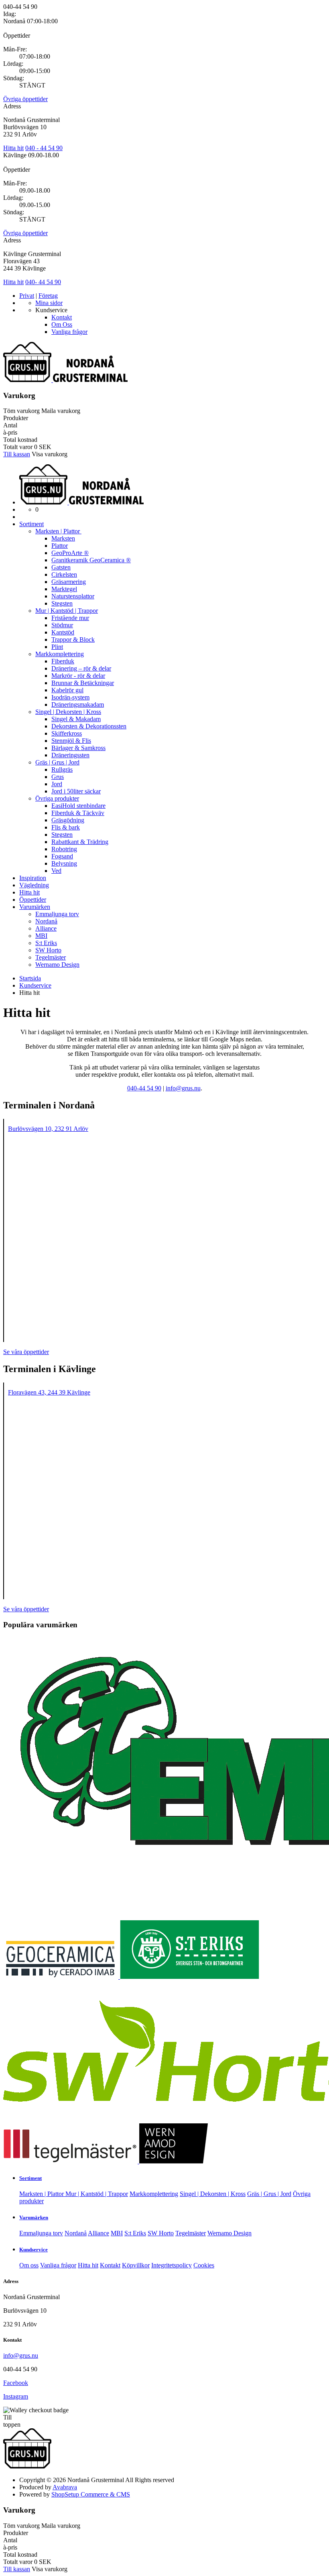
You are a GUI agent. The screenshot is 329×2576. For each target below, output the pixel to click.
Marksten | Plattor (58, 531)
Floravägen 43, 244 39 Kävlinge (49, 1392)
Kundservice (34, 2250)
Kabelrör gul (67, 690)
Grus (58, 777)
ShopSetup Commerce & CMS (91, 2494)
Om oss (29, 2265)
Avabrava (65, 2487)
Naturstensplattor (73, 596)
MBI (41, 936)
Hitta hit (13, 148)
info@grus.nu (21, 2355)
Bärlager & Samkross (78, 748)
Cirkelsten (64, 574)
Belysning (64, 863)
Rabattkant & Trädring (80, 842)
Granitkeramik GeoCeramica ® (91, 560)
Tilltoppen (12, 2421)
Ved (56, 871)
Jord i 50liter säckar (76, 791)
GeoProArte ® (70, 553)
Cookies (204, 2265)
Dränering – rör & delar (81, 668)
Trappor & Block (73, 639)
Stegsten (62, 603)
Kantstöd (63, 632)
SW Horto (48, 950)
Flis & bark (66, 827)
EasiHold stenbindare (78, 806)
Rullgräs (62, 770)
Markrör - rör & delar (78, 676)
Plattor (60, 546)
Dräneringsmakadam (78, 704)
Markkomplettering (60, 654)
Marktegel (64, 589)
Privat (27, 296)
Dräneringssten (70, 755)
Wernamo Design (57, 965)
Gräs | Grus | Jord (57, 762)
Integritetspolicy (172, 2265)
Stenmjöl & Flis (71, 741)
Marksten (63, 538)
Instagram (16, 2396)
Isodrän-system (70, 697)
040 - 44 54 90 (44, 148)
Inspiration (33, 878)
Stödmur (62, 625)
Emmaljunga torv (57, 914)
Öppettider (33, 900)
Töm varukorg (21, 411)
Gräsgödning (68, 820)
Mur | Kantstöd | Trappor (67, 611)
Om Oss (62, 324)
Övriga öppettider (25, 99)
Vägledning (34, 885)
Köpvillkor (136, 2265)
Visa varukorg (50, 454)
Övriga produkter (57, 798)
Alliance (46, 928)
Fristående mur (70, 618)
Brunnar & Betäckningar (83, 683)
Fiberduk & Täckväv (78, 813)
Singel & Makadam (76, 719)
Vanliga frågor (69, 332)
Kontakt (62, 317)
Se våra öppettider (26, 1352)
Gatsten (61, 567)
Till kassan (17, 454)
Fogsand (62, 856)
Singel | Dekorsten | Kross (68, 712)
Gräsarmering (69, 582)
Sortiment (31, 524)
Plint (57, 647)
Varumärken (35, 907)
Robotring (64, 849)
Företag (48, 296)
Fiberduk (63, 661)
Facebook (16, 2383)
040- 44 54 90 (43, 282)
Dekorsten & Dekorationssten (89, 726)
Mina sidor (49, 303)
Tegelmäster (51, 957)
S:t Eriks (46, 943)
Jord (57, 784)
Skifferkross (67, 733)
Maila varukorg (61, 411)
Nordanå (46, 921)
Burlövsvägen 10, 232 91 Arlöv (48, 1129)
